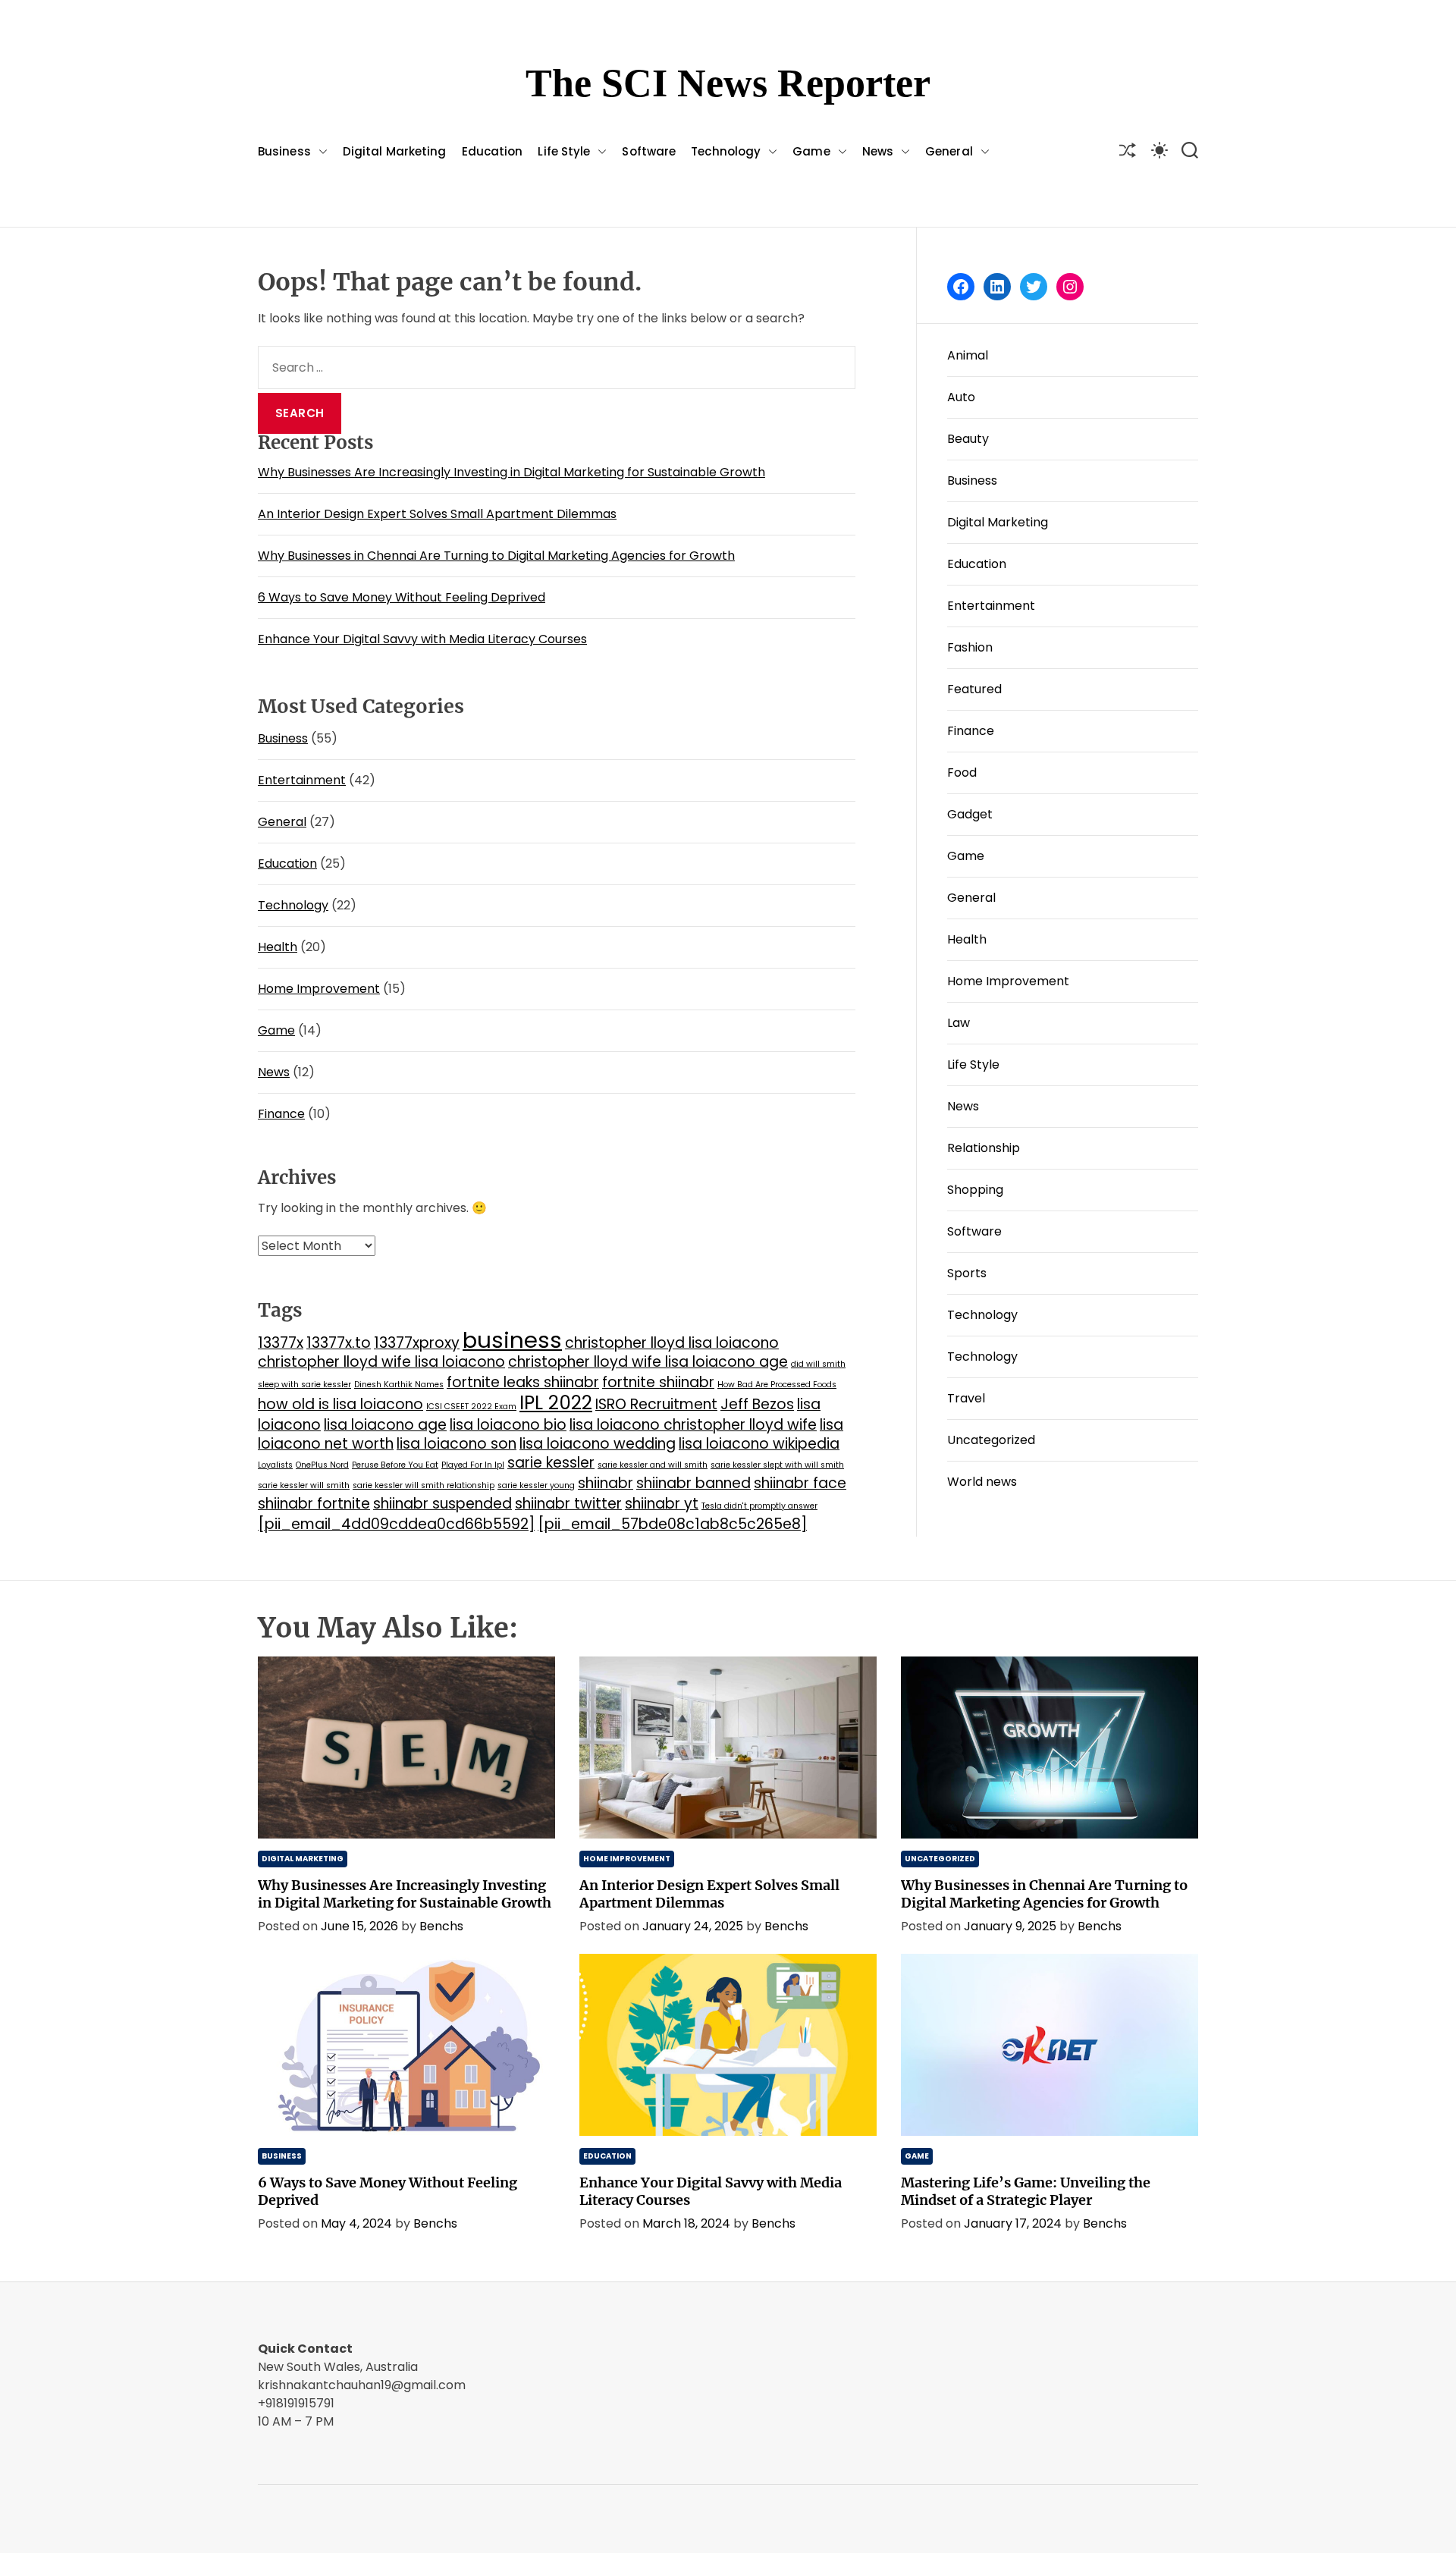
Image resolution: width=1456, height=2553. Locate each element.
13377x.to (339, 1343)
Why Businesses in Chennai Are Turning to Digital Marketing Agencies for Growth (496, 556)
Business (284, 151)
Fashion (970, 647)
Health (278, 947)
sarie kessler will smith (304, 1485)
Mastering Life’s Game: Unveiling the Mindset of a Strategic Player (1026, 2191)
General (949, 151)
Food (962, 772)
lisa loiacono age (385, 1425)
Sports (967, 1273)
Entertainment (302, 780)
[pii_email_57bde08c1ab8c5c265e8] (672, 1524)
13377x (281, 1343)
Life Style (564, 151)
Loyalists (275, 1465)
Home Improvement (319, 989)
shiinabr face (800, 1483)
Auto (961, 397)
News (878, 151)
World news (982, 1482)
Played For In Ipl (473, 1465)
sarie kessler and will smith (653, 1465)
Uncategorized (991, 1440)
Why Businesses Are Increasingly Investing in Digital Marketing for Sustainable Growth (511, 472)
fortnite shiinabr (658, 1382)
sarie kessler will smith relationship (424, 1485)
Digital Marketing (395, 151)
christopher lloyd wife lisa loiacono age (648, 1362)
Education (493, 151)
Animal (968, 355)
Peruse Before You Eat (395, 1465)
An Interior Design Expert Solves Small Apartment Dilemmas (437, 514)
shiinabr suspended (442, 1504)
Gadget (970, 814)
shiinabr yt (662, 1504)
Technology (726, 151)
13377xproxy (417, 1343)
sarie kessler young (536, 1485)
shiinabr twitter (568, 1504)
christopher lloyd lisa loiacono (672, 1343)
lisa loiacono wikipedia (759, 1444)
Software (649, 151)
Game (811, 151)
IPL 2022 (556, 1403)
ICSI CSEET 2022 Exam (471, 1407)
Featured (974, 689)
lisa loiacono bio (508, 1425)
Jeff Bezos (757, 1404)
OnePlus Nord (322, 1465)
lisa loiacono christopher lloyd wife (693, 1425)
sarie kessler (551, 1463)
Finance (281, 1114)
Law (959, 1023)
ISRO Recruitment (656, 1404)
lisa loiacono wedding (598, 1444)
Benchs (441, 1926)
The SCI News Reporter (728, 83)
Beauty (968, 439)
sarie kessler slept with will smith (777, 1465)
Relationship (984, 1148)
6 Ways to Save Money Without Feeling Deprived (402, 597)
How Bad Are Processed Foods (777, 1385)
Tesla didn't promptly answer (759, 1506)
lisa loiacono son (457, 1444)
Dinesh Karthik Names (399, 1385)
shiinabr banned (693, 1483)
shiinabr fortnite (314, 1504)
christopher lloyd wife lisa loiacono (381, 1362)
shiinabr (606, 1483)
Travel (966, 1398)
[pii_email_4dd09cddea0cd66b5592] (396, 1524)
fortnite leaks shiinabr (523, 1382)
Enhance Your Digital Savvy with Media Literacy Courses (422, 639)
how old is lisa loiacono (340, 1404)
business (512, 1340)
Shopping (975, 1190)
